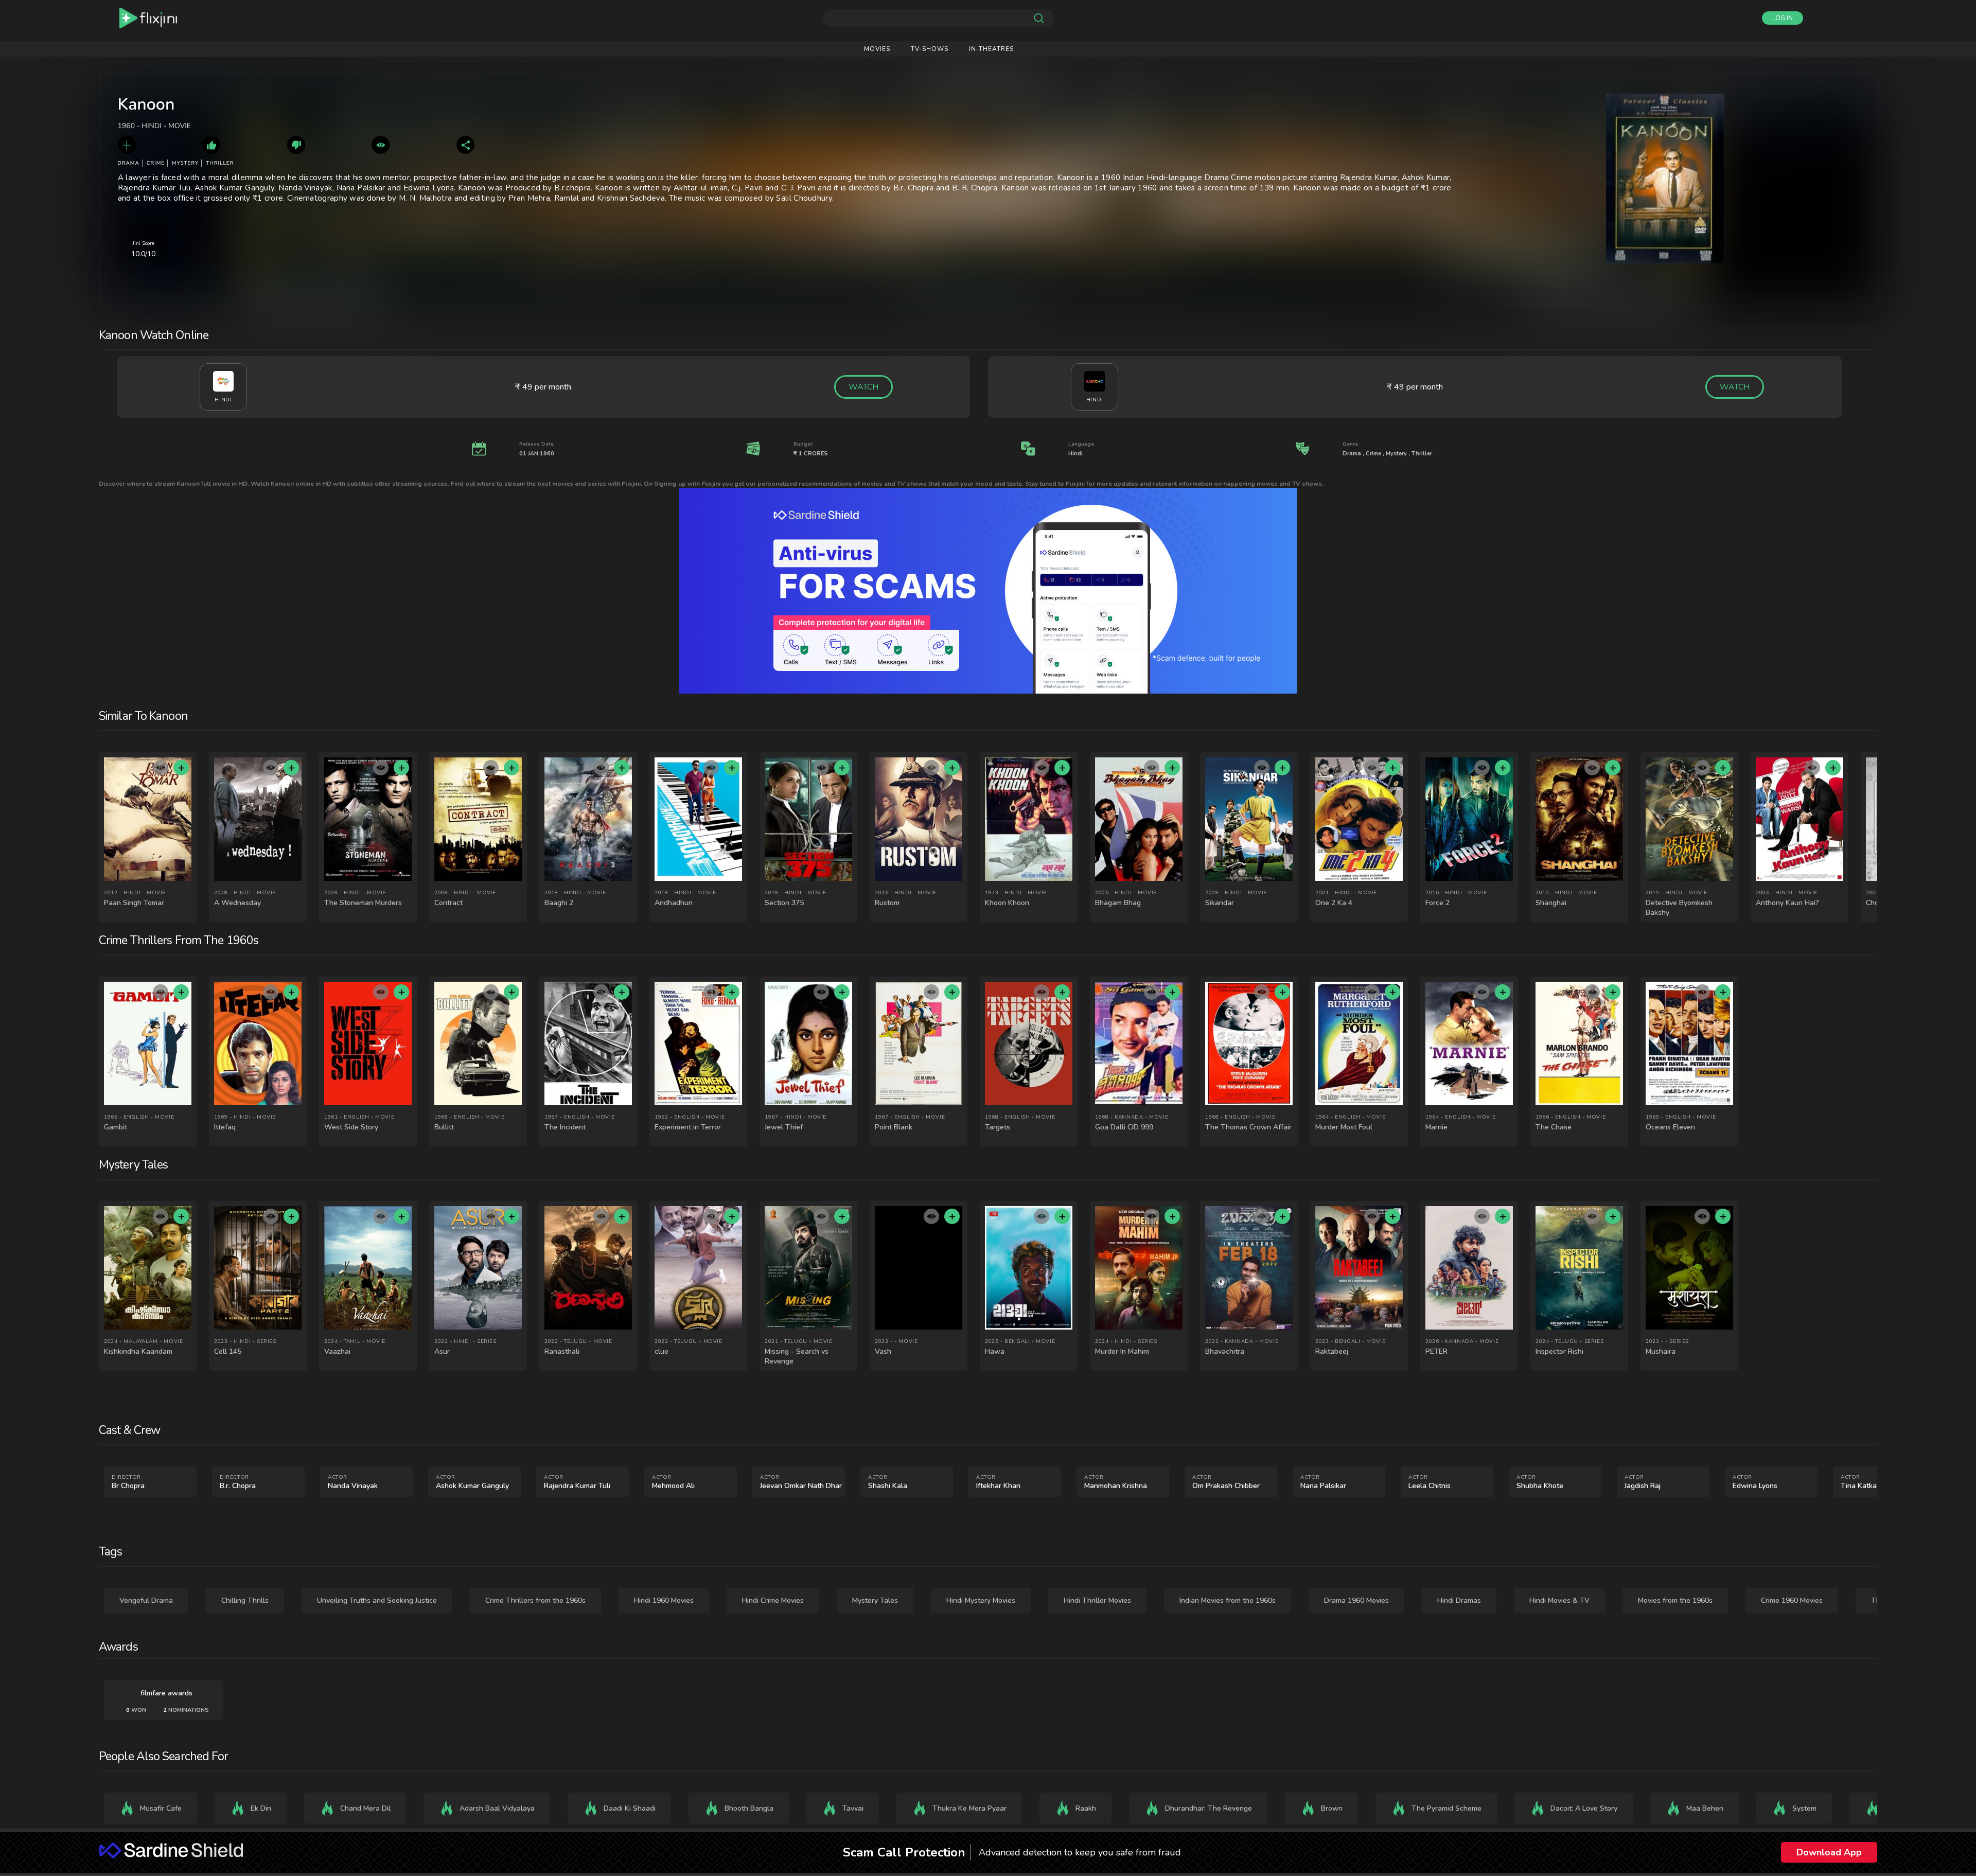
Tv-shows (930, 49)
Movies (877, 49)
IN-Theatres (991, 49)
